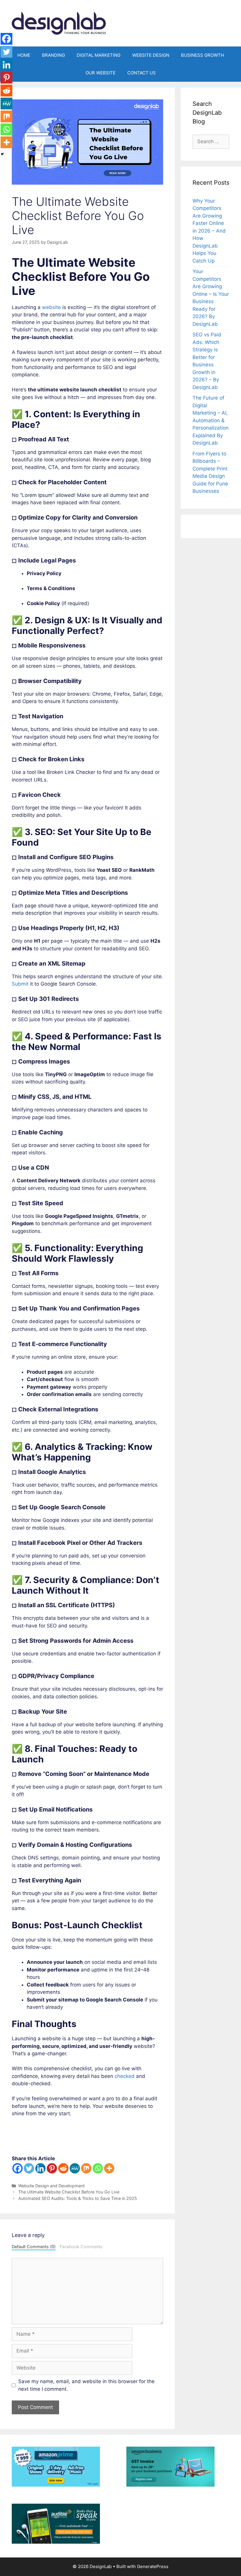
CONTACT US (142, 73)
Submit (20, 984)
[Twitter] (29, 2168)
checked (125, 2076)
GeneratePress (153, 2566)
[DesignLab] (59, 23)
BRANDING (53, 55)
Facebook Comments (81, 2247)
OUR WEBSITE (101, 73)
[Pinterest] (52, 2168)
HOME (24, 55)
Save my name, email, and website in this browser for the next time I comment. (86, 2385)
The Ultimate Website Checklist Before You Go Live (69, 2192)
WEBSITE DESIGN (151, 55)
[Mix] (86, 2168)
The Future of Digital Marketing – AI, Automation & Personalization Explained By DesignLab (211, 420)
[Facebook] (17, 2168)
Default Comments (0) (34, 2247)
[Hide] (2, 154)
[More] (109, 2168)
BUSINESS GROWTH (202, 55)
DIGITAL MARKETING (99, 55)
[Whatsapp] (98, 2168)
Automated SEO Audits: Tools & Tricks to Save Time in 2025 (78, 2198)
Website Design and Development (51, 2186)
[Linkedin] (40, 2168)
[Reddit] (63, 2168)
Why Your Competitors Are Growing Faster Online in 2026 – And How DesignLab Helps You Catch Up (209, 231)
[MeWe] (75, 2168)
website (51, 307)
